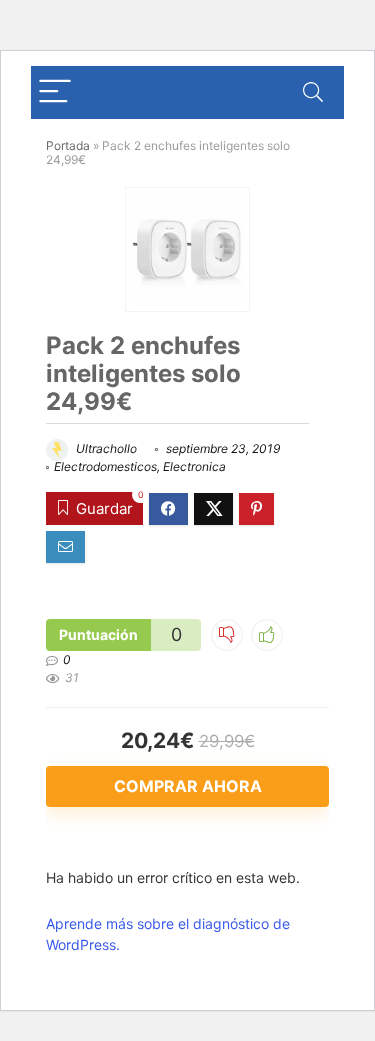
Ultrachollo (105, 448)
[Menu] (55, 92)
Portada (68, 145)
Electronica (194, 466)
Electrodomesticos (105, 466)
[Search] (313, 92)
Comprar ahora (188, 786)
